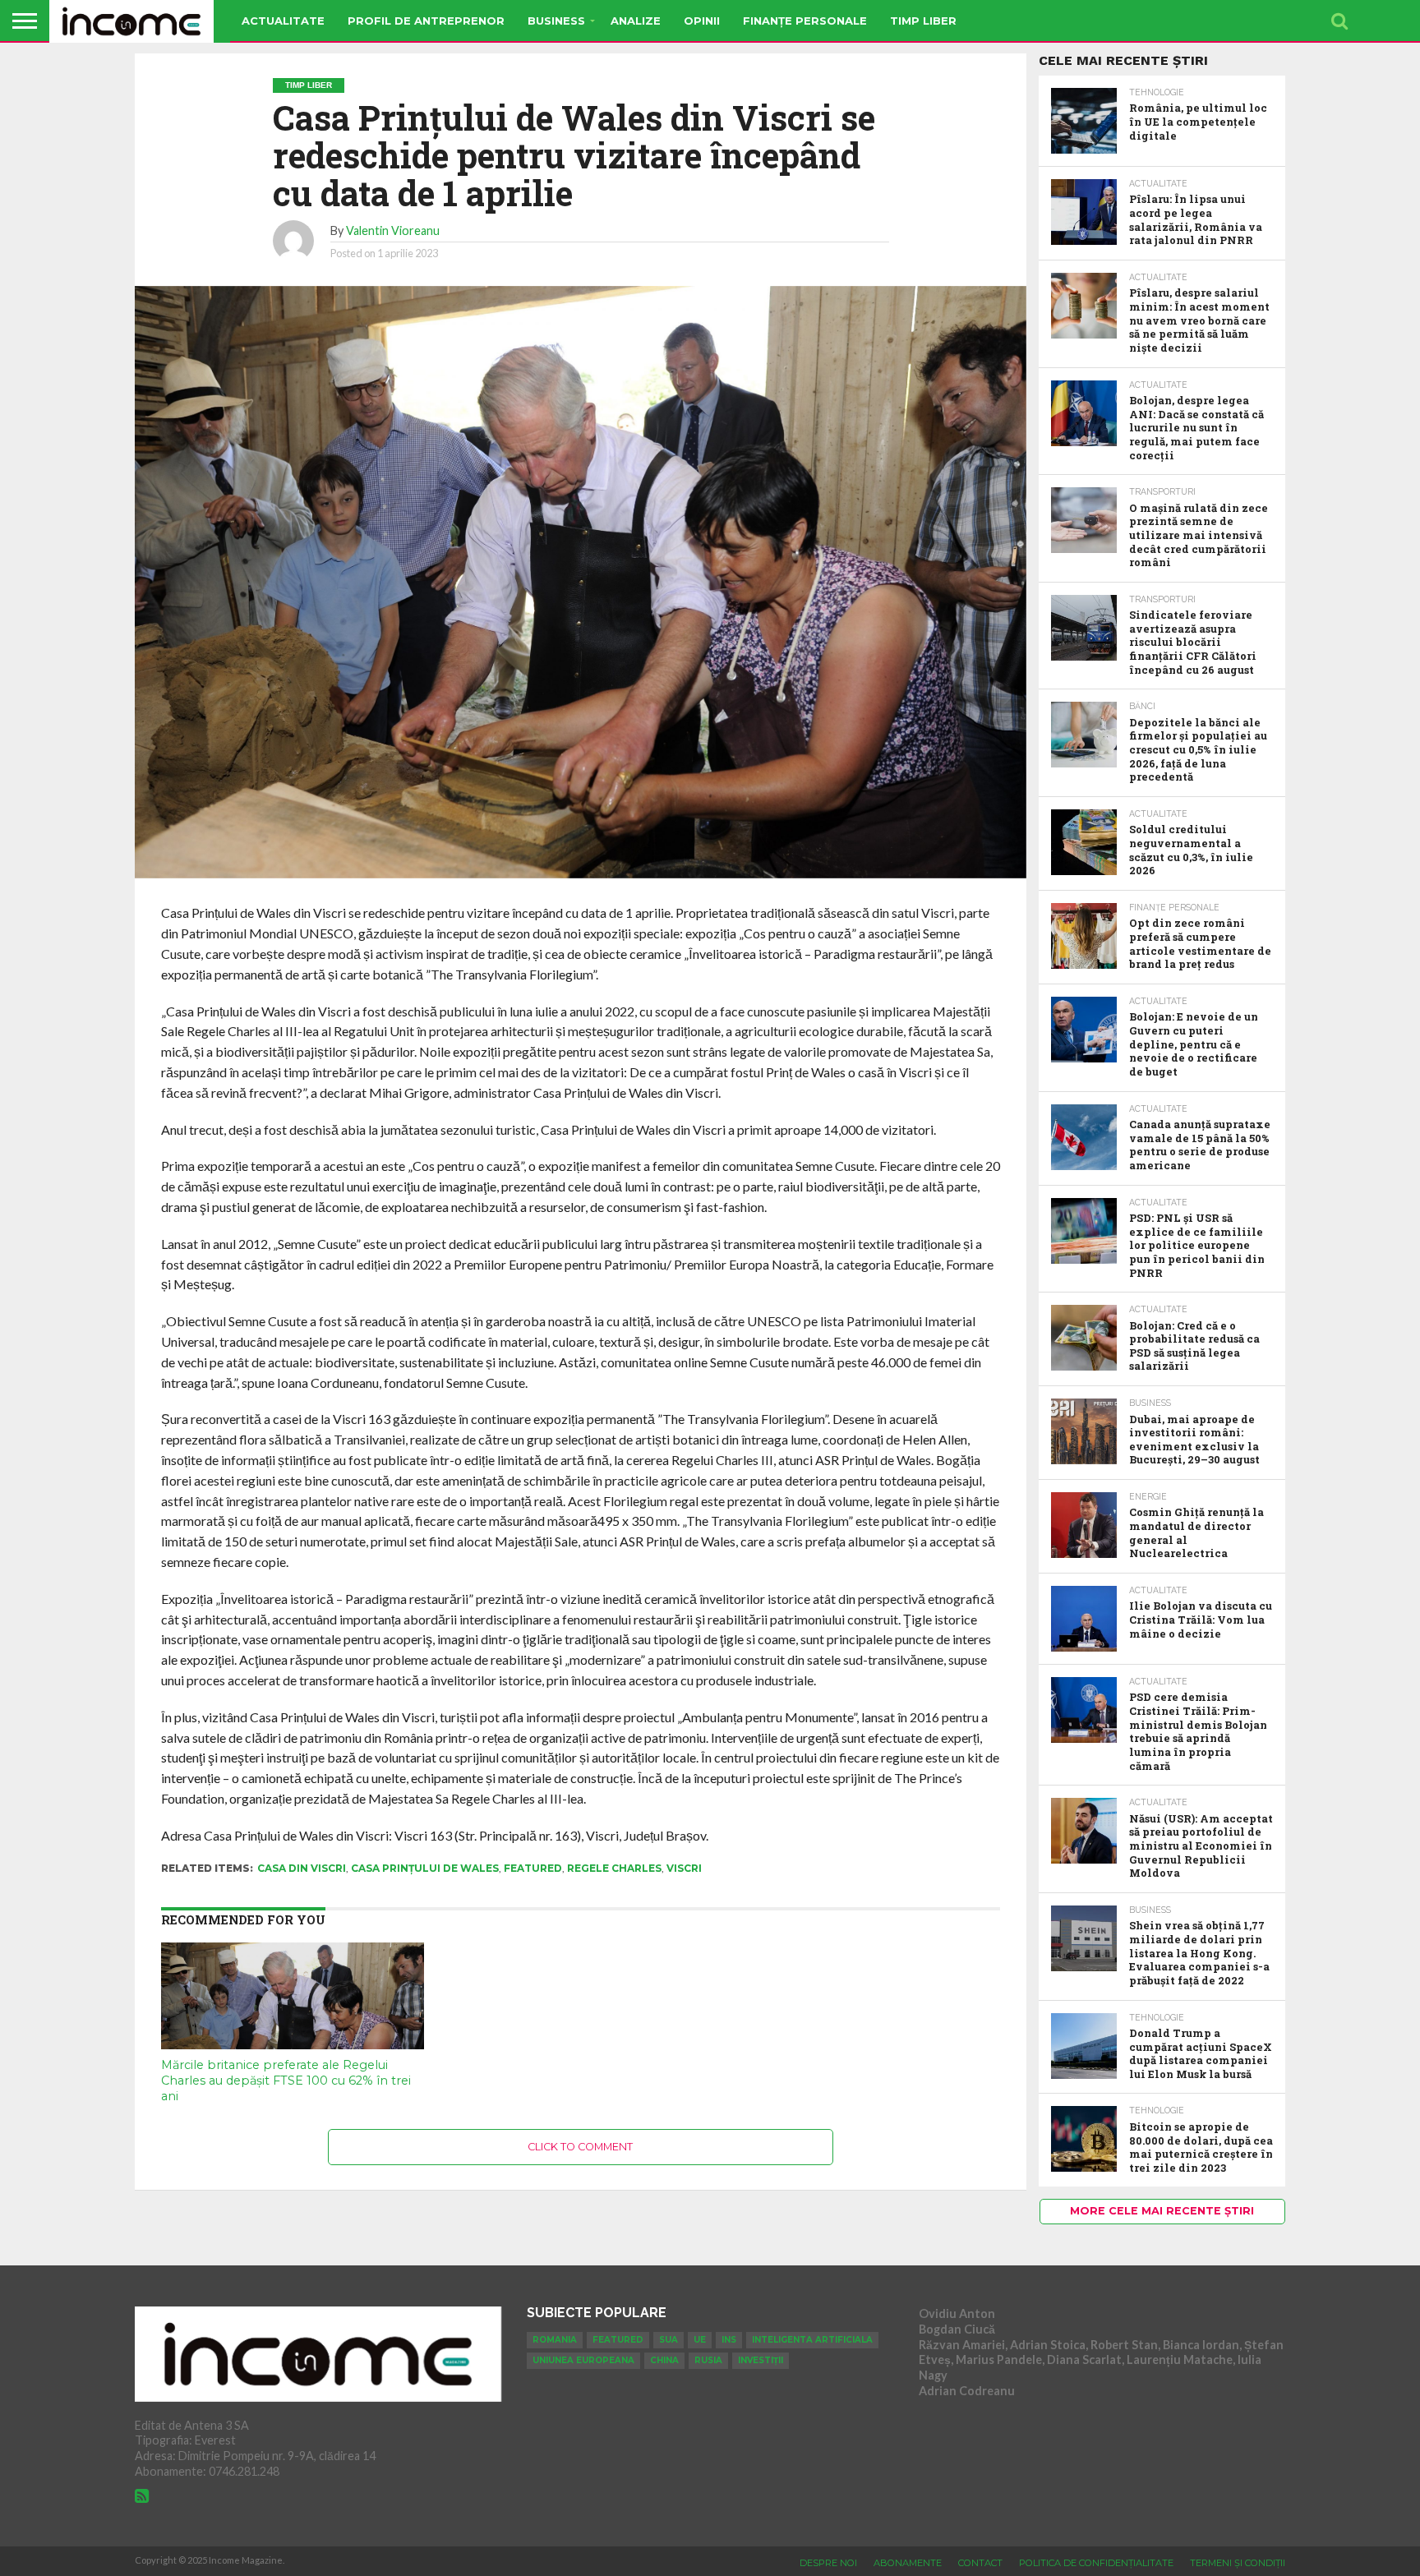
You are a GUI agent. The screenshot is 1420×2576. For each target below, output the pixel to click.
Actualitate (283, 21)
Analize (636, 21)
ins (729, 2340)
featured (533, 1868)
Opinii (702, 21)
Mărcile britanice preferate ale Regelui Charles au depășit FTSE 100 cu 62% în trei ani (286, 2080)
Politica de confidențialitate (1096, 2563)
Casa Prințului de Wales (425, 1868)
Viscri (684, 1868)
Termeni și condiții (1238, 2563)
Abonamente (908, 2563)
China (664, 2360)
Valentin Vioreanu (393, 230)
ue (700, 2340)
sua (669, 2340)
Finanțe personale (805, 21)
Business (556, 21)
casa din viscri (302, 1868)
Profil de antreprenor (426, 21)
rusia (708, 2360)
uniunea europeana (583, 2360)
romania (555, 2340)
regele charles (614, 1868)
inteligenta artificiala (812, 2340)
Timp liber (923, 21)
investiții (761, 2360)
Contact (980, 2563)
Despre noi (828, 2563)
